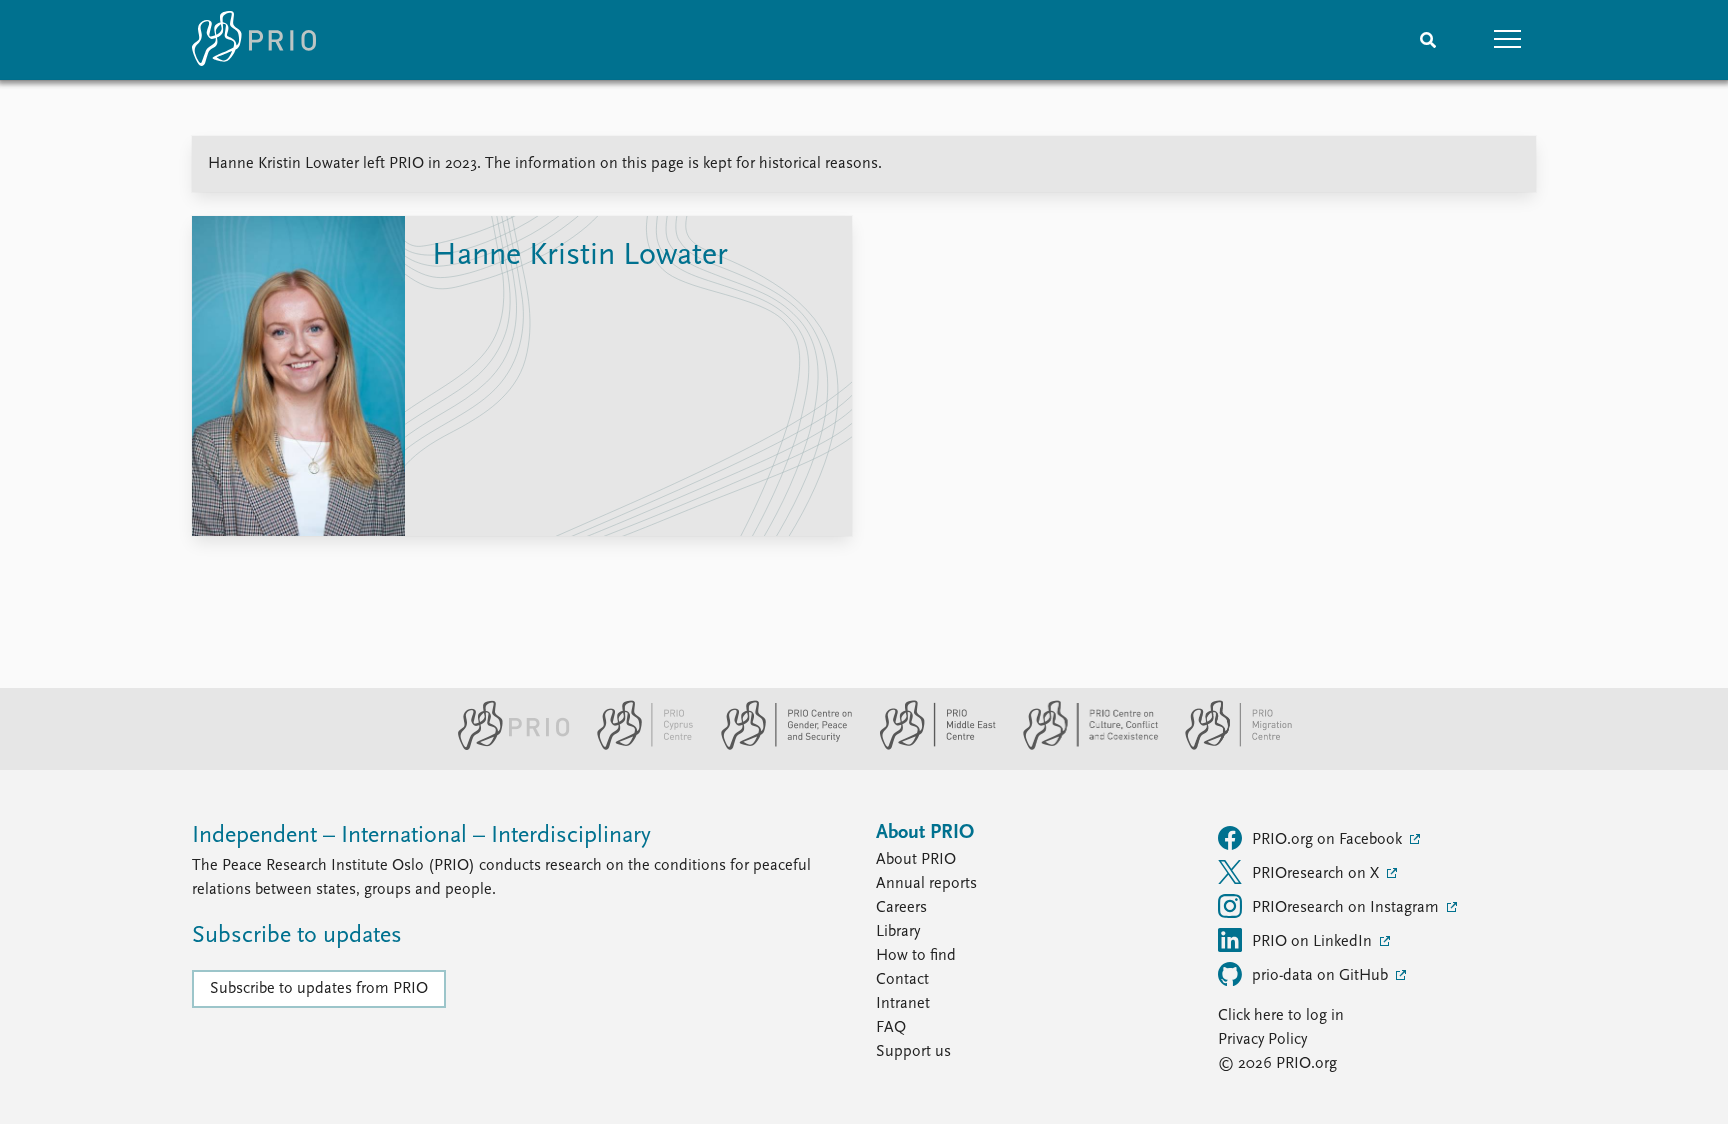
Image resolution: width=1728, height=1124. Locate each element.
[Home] (254, 40)
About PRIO (916, 860)
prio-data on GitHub (1322, 976)
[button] (1508, 40)
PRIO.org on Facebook (1329, 840)
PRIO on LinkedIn (1314, 942)
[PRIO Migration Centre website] (1228, 746)
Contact (902, 980)
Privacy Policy (1262, 1040)
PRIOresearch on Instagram (1347, 908)
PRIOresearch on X (1317, 874)
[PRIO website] (505, 746)
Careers (901, 908)
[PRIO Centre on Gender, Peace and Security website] (778, 746)
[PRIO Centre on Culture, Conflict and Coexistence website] (1082, 746)
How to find (916, 956)
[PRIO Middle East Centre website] (929, 746)
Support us (913, 1052)
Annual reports (926, 884)
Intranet (903, 1004)
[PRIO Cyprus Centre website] (637, 746)
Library (898, 932)
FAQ (891, 1028)
